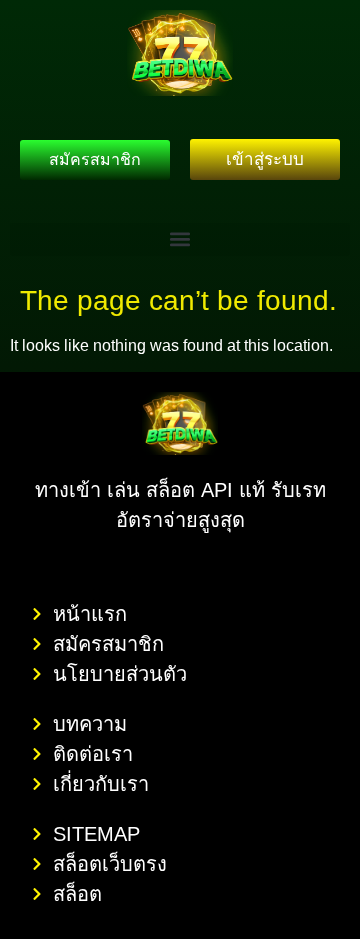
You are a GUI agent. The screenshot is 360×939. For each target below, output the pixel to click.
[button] (180, 239)
